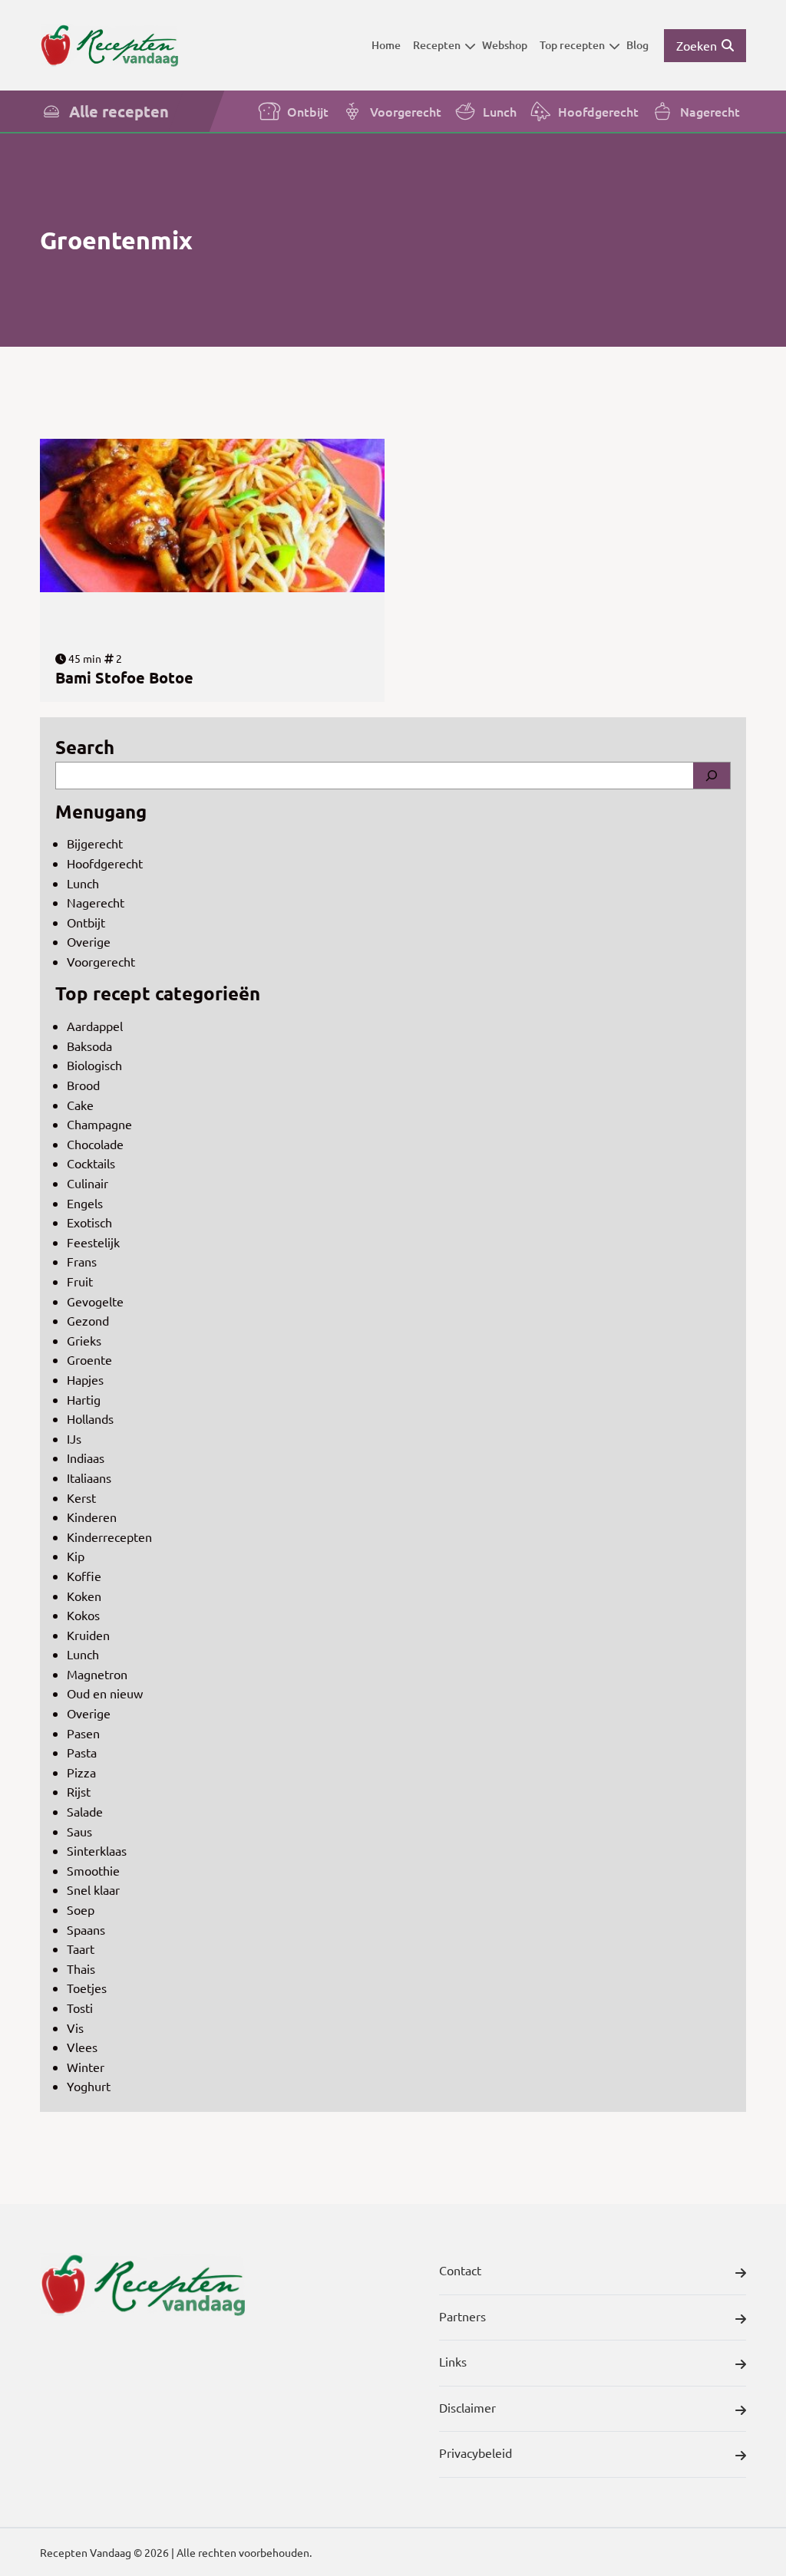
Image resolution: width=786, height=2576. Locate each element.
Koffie (84, 1576)
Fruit (80, 1281)
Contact (460, 2270)
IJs (74, 1438)
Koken (84, 1596)
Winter (86, 2067)
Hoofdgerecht (598, 111)
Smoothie (93, 1870)
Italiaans (89, 1477)
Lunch (500, 111)
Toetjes (87, 1988)
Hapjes (85, 1379)
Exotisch (89, 1222)
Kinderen (92, 1517)
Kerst (81, 1497)
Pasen (83, 1733)
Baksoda (89, 1046)
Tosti (80, 2008)
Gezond (88, 1320)
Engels (85, 1203)
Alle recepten (119, 111)
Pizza (81, 1772)
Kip (76, 1556)
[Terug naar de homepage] (109, 45)
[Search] (712, 776)
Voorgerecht (406, 111)
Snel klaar (93, 1889)
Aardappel (95, 1026)
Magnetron (97, 1674)
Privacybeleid (476, 2452)
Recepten (437, 45)
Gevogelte (95, 1301)
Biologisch (94, 1065)
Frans (82, 1261)
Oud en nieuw (105, 1693)
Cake (80, 1105)
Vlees (82, 2047)
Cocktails (91, 1163)
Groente (89, 1359)
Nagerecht (710, 111)
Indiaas (86, 1458)
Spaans (86, 1929)
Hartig (84, 1399)
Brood (83, 1085)
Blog (637, 45)
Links (453, 2361)
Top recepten (572, 45)
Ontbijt (308, 111)
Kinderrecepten (109, 1537)
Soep (81, 1909)
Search (85, 747)
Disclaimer (467, 2407)
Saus (79, 1831)
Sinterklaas (97, 1850)
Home (386, 45)
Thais (81, 1968)
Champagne (99, 1124)
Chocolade (95, 1144)
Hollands (90, 1418)
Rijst (79, 1791)
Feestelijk (93, 1242)
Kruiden (88, 1635)
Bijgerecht (95, 843)
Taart (81, 1948)
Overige (89, 941)
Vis (75, 2028)
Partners (462, 2316)
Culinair (88, 1183)
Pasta (82, 1752)
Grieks (84, 1340)
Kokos (83, 1615)
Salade (85, 1811)
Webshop (505, 45)
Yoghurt (89, 2086)
